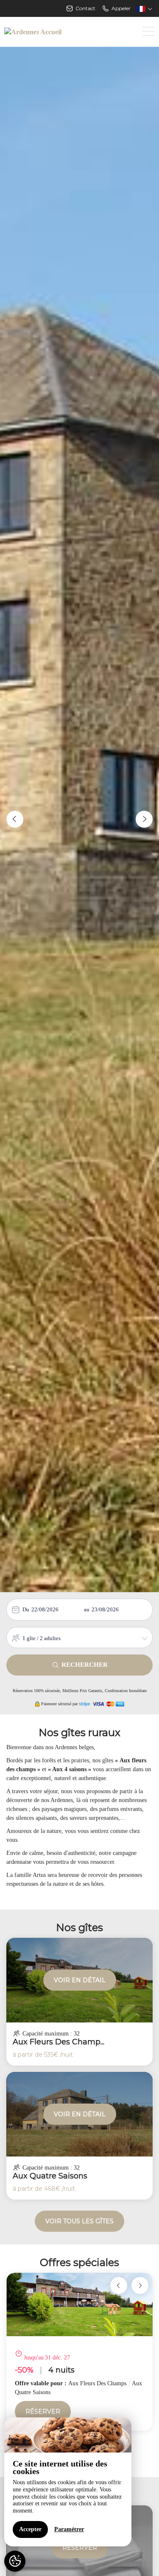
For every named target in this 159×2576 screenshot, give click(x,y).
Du (26, 1609)
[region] (68, 2482)
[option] (79, 2352)
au (87, 1609)
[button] (15, 819)
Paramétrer (69, 2529)
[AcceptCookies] (15, 2561)
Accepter (30, 2529)
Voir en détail (80, 1980)
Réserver (43, 2411)
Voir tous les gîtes (79, 2221)
